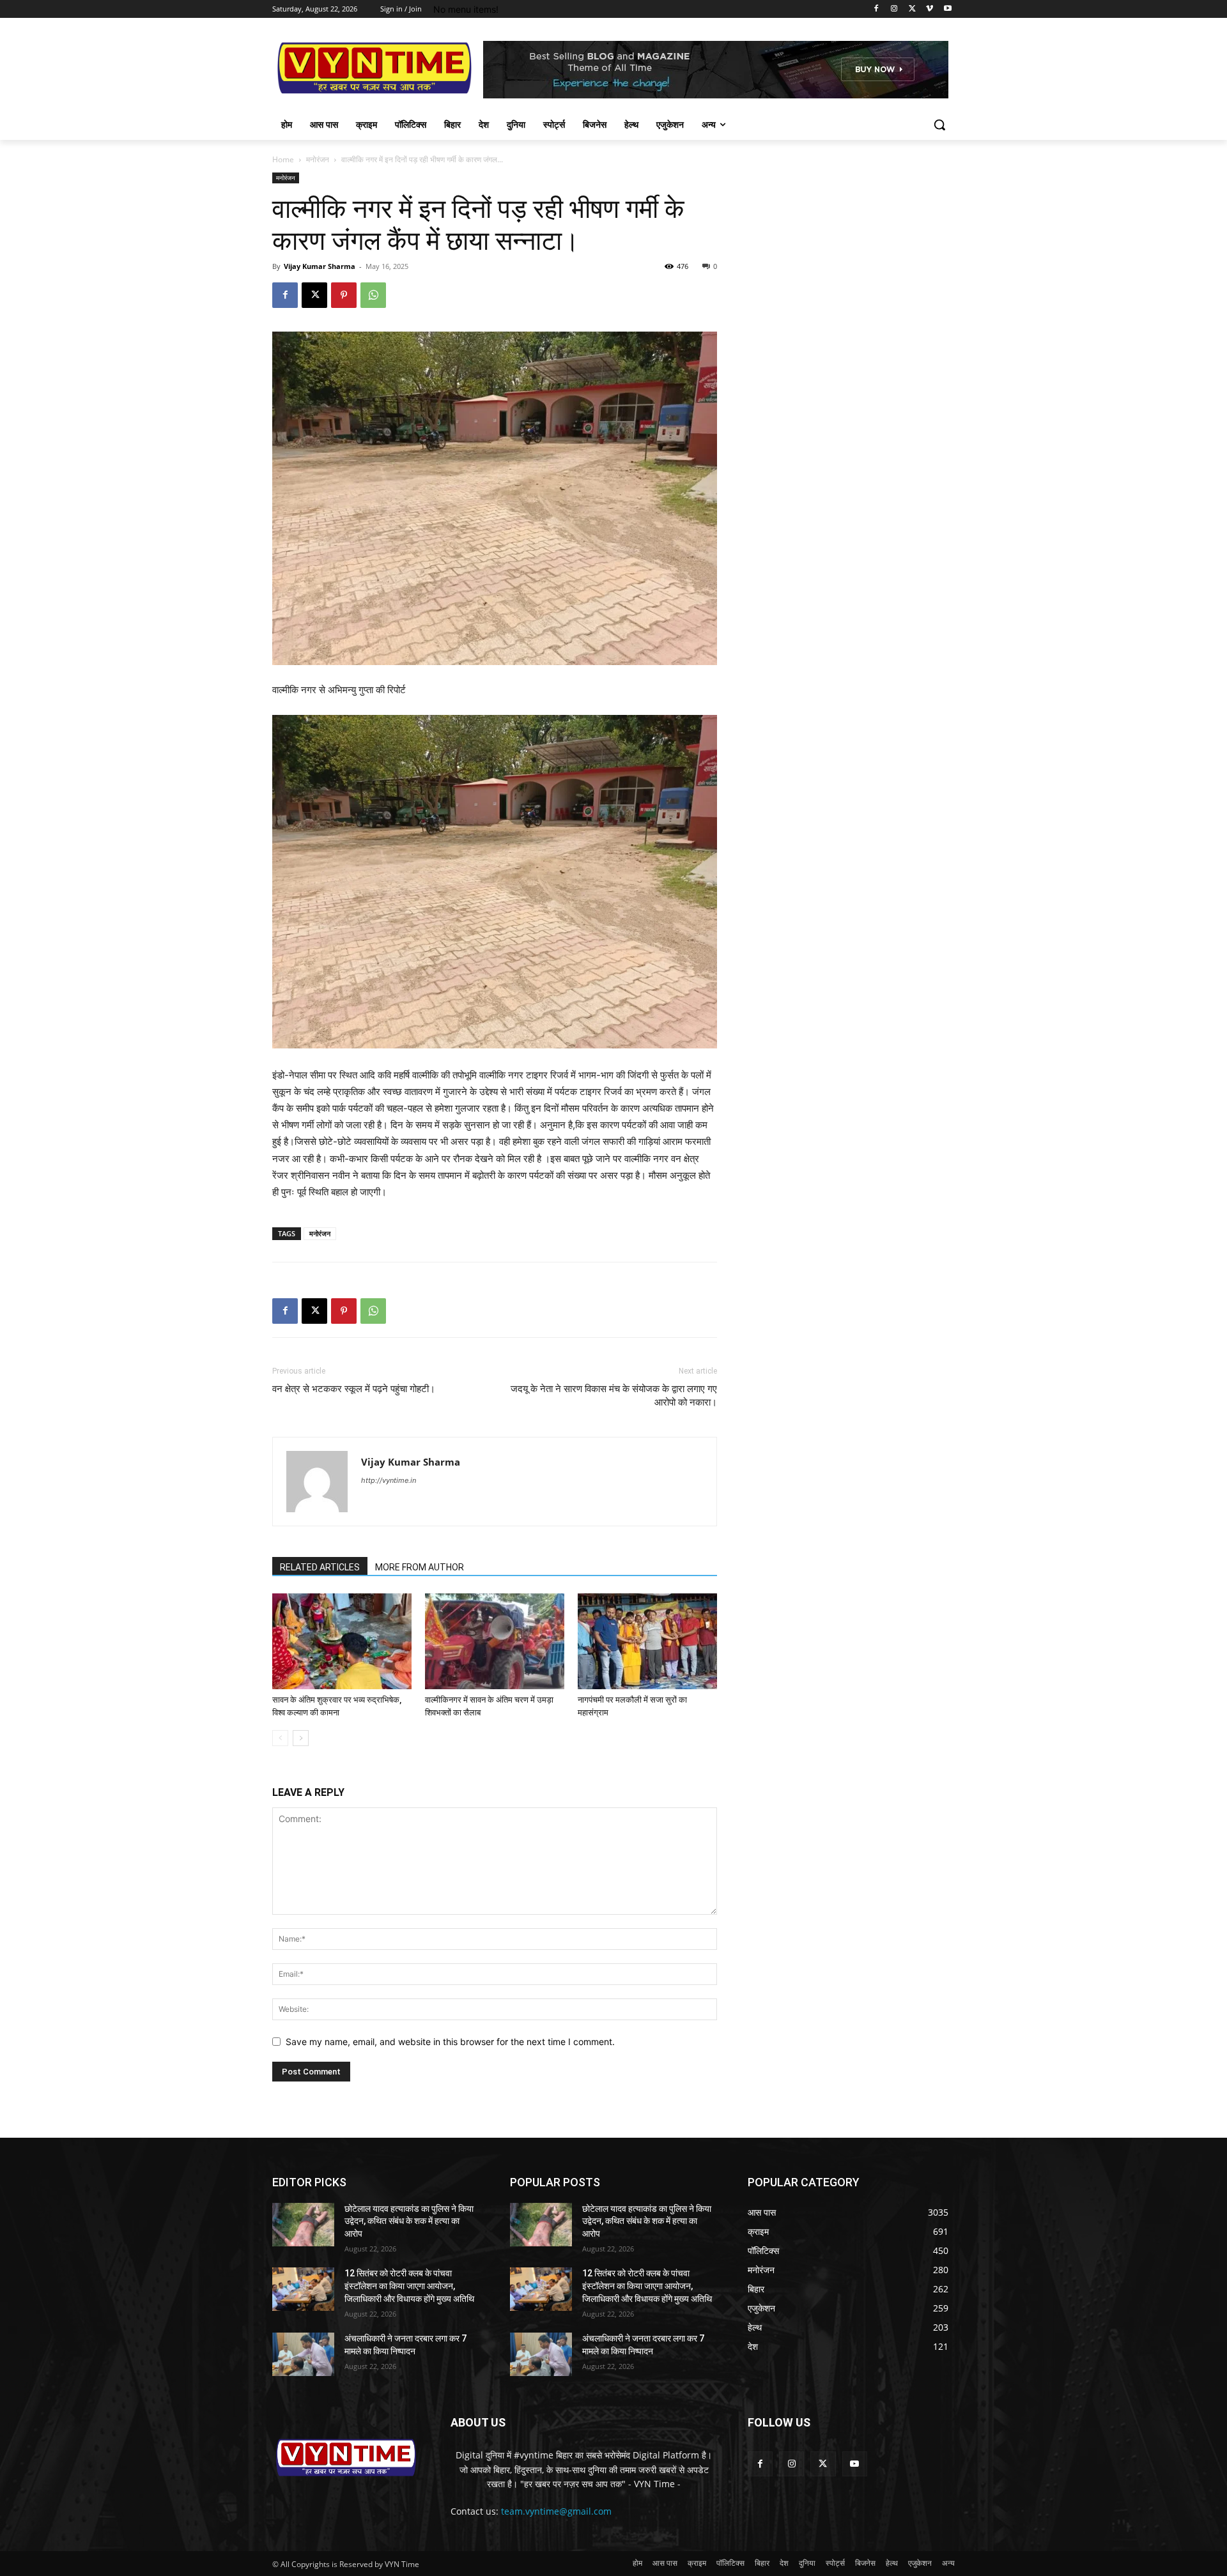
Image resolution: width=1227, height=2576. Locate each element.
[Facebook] (876, 9)
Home (283, 159)
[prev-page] (280, 1738)
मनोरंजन (318, 159)
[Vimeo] (930, 9)
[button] (939, 125)
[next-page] (301, 1738)
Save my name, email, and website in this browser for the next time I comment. (450, 2042)
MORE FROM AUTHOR (420, 1567)
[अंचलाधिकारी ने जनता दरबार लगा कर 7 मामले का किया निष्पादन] (303, 2354)
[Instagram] (894, 9)
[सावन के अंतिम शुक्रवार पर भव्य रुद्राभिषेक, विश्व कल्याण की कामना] (342, 1641)
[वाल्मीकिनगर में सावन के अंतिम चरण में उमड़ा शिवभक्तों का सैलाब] (495, 1641)
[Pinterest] (344, 295)
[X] (912, 9)
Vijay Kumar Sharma (320, 266)
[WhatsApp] (373, 295)
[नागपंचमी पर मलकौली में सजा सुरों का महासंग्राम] (647, 1641)
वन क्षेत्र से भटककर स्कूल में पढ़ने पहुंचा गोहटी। (354, 1389)
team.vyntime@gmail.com (556, 2511)
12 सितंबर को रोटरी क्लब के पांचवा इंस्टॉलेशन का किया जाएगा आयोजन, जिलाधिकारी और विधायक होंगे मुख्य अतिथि (409, 2286)
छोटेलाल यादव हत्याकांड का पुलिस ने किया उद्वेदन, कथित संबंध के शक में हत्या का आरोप (409, 2221)
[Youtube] (947, 9)
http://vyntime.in (389, 1480)
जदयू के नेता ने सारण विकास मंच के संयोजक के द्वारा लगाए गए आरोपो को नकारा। (614, 1396)
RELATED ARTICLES (320, 1567)
